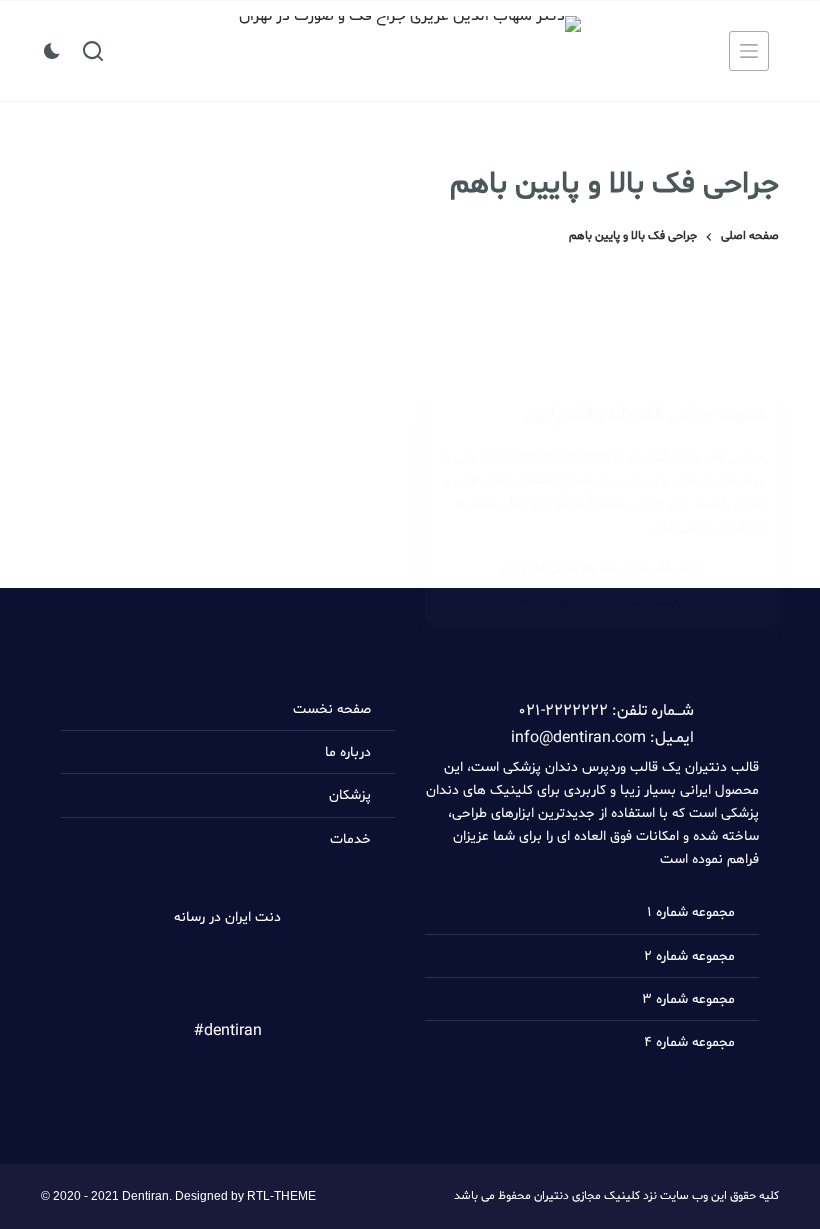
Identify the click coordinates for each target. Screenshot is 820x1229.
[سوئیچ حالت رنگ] (52, 51)
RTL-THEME (281, 1196)
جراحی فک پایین (539, 568)
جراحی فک (678, 568)
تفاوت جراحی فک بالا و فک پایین (644, 414)
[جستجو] (93, 51)
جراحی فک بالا (616, 568)
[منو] (749, 51)
